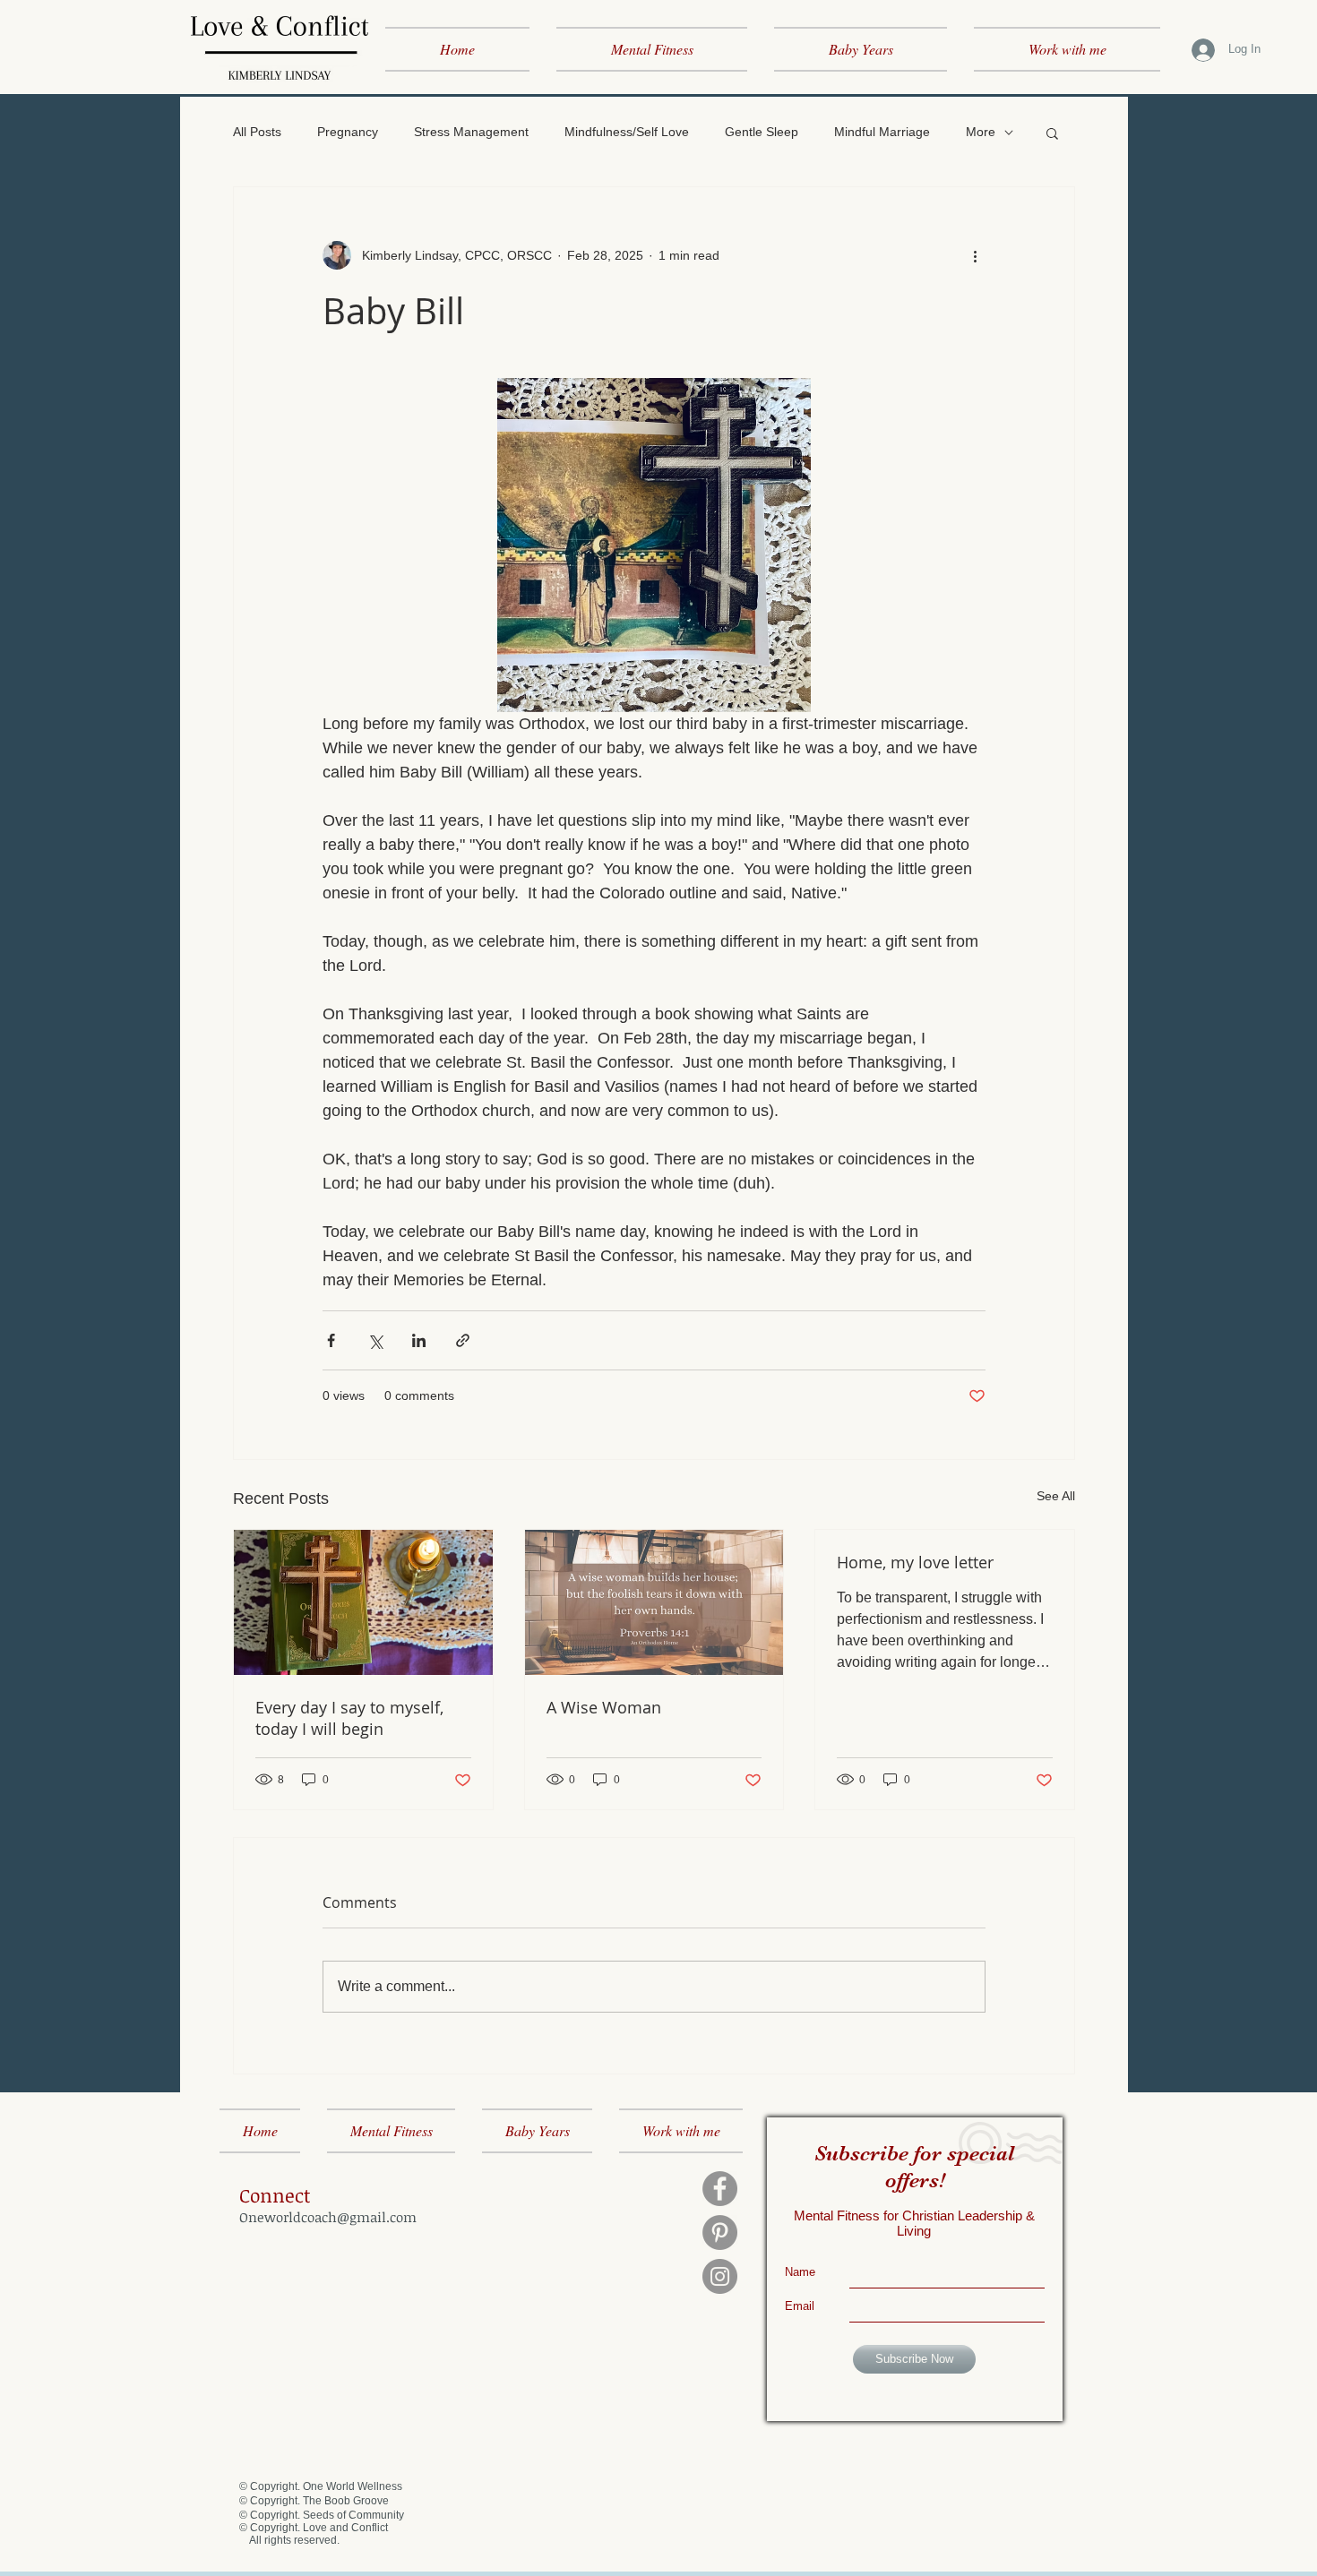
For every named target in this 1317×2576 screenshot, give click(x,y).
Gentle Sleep (762, 132)
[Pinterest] (720, 2233)
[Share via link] (463, 1340)
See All (1056, 1496)
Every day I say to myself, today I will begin (349, 1718)
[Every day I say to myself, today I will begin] (363, 1602)
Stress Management (471, 132)
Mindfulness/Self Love (627, 132)
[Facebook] (720, 2189)
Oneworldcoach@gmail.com (328, 2217)
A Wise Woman (604, 1707)
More (981, 132)
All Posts (257, 132)
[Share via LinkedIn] (419, 1340)
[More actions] (975, 255)
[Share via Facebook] (331, 1340)
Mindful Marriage (882, 132)
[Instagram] (720, 2276)
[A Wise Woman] (654, 1602)
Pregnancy (348, 132)
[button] (1052, 133)
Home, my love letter (915, 1562)
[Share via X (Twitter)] (375, 1340)
